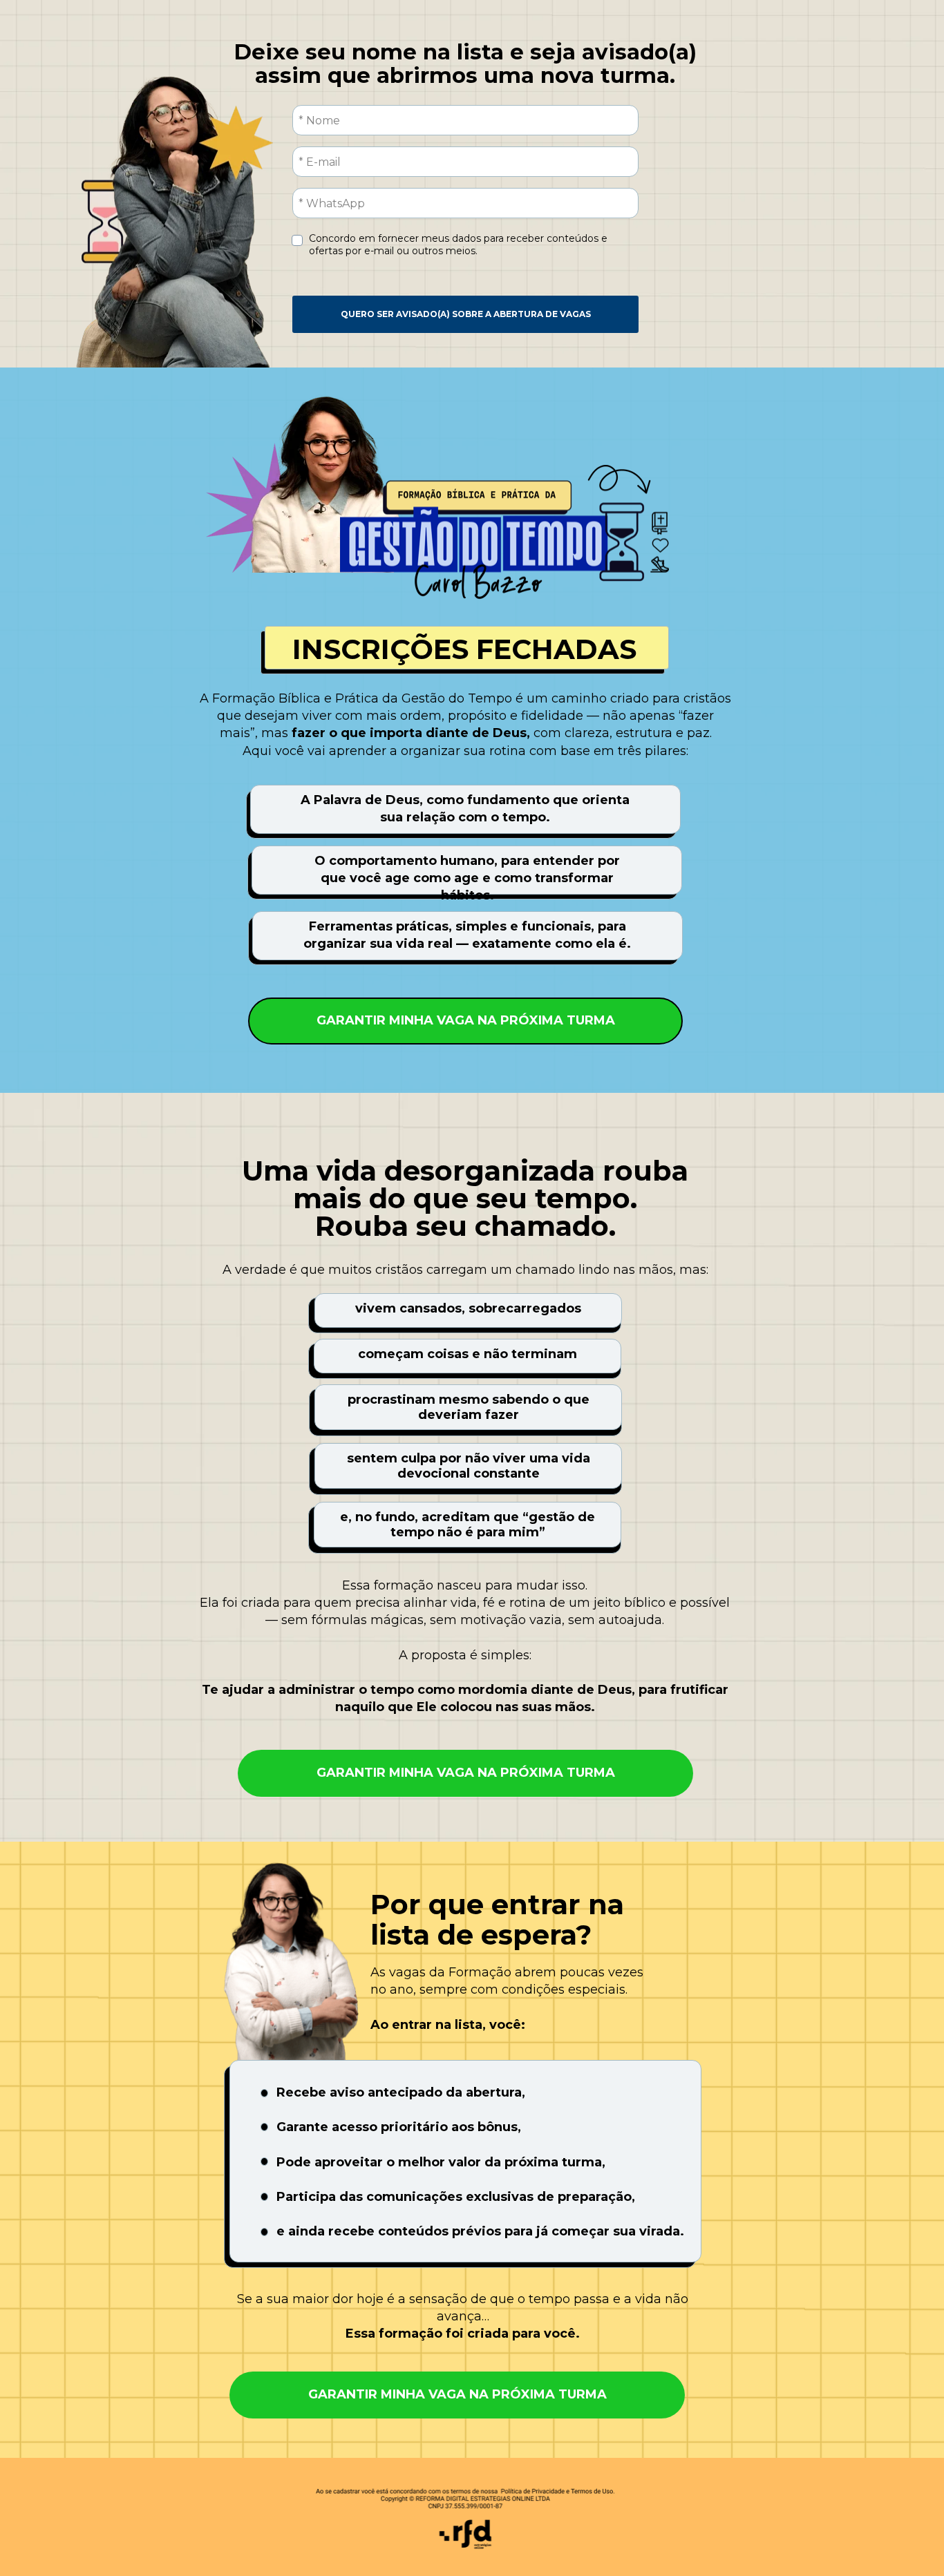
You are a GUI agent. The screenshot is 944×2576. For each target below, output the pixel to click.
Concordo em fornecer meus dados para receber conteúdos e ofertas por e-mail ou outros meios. (460, 245)
